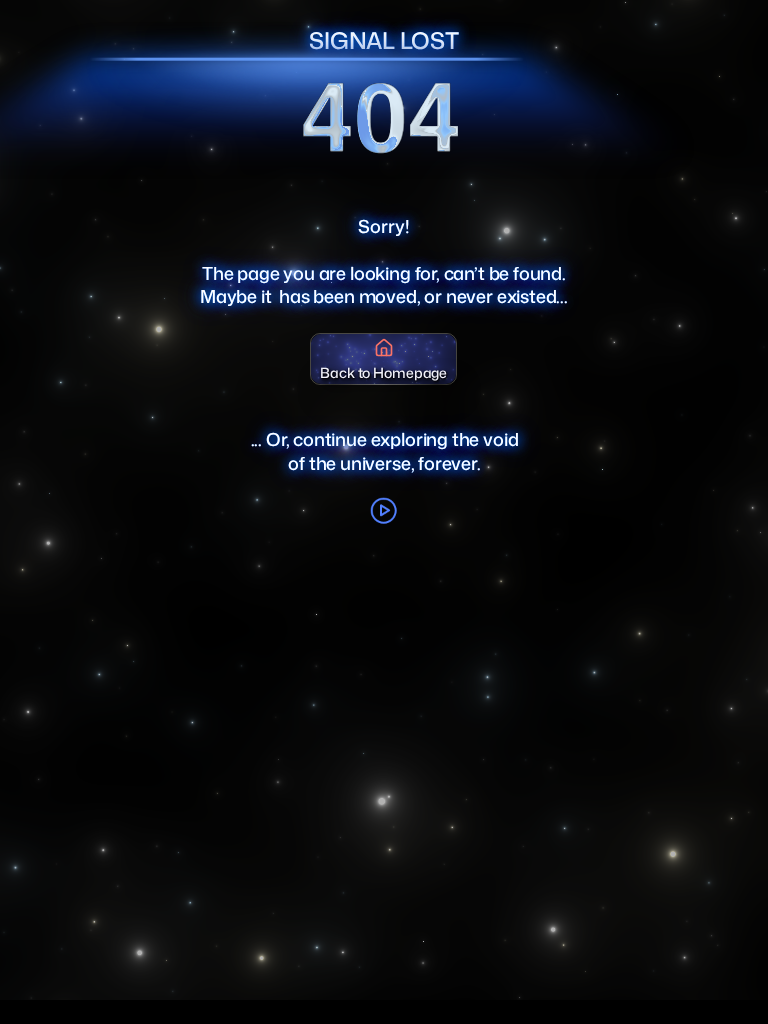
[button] (384, 511)
